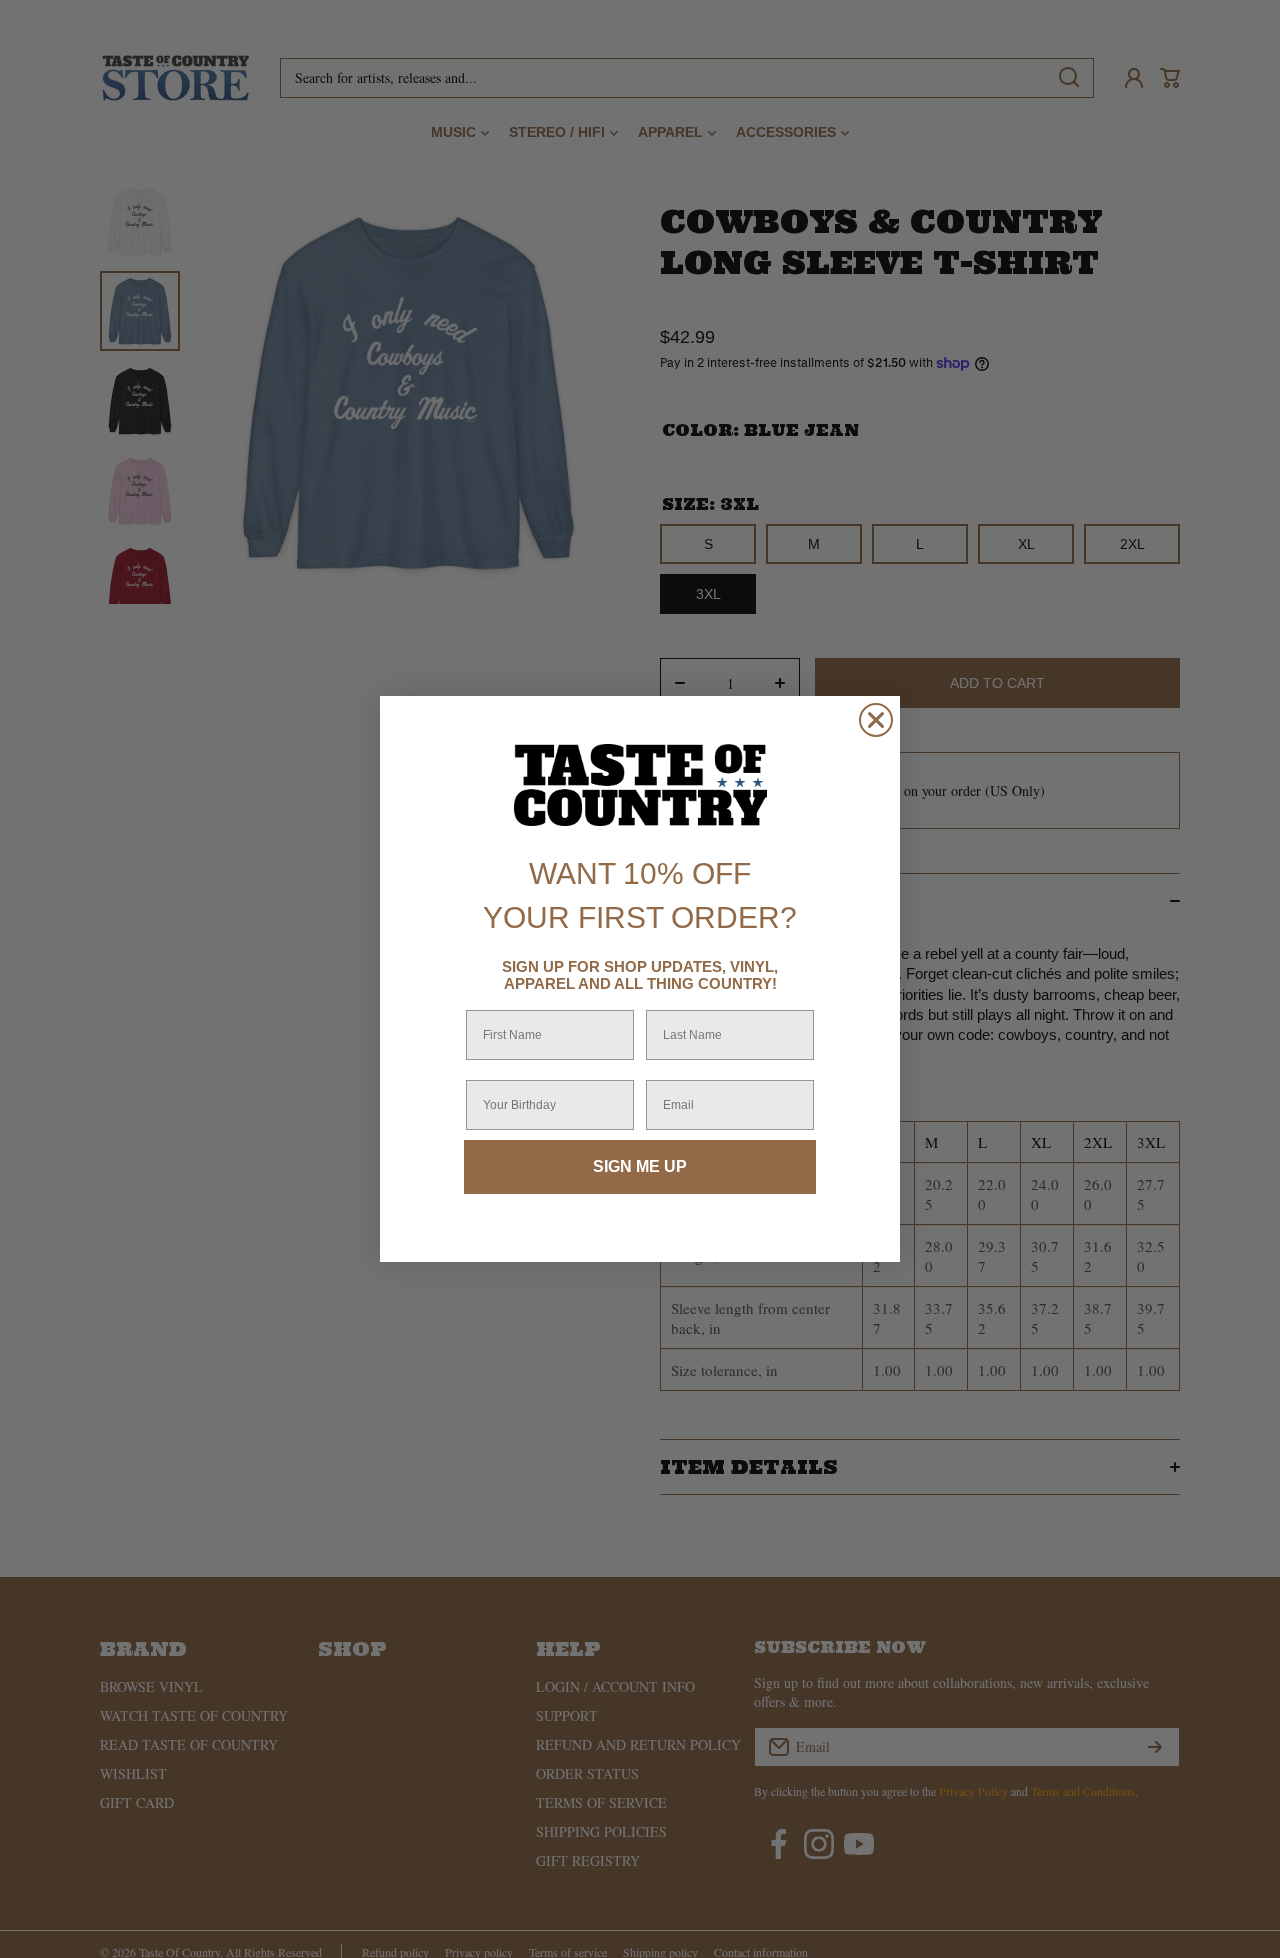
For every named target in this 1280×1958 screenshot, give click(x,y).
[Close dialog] (876, 720)
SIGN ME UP (640, 1166)
